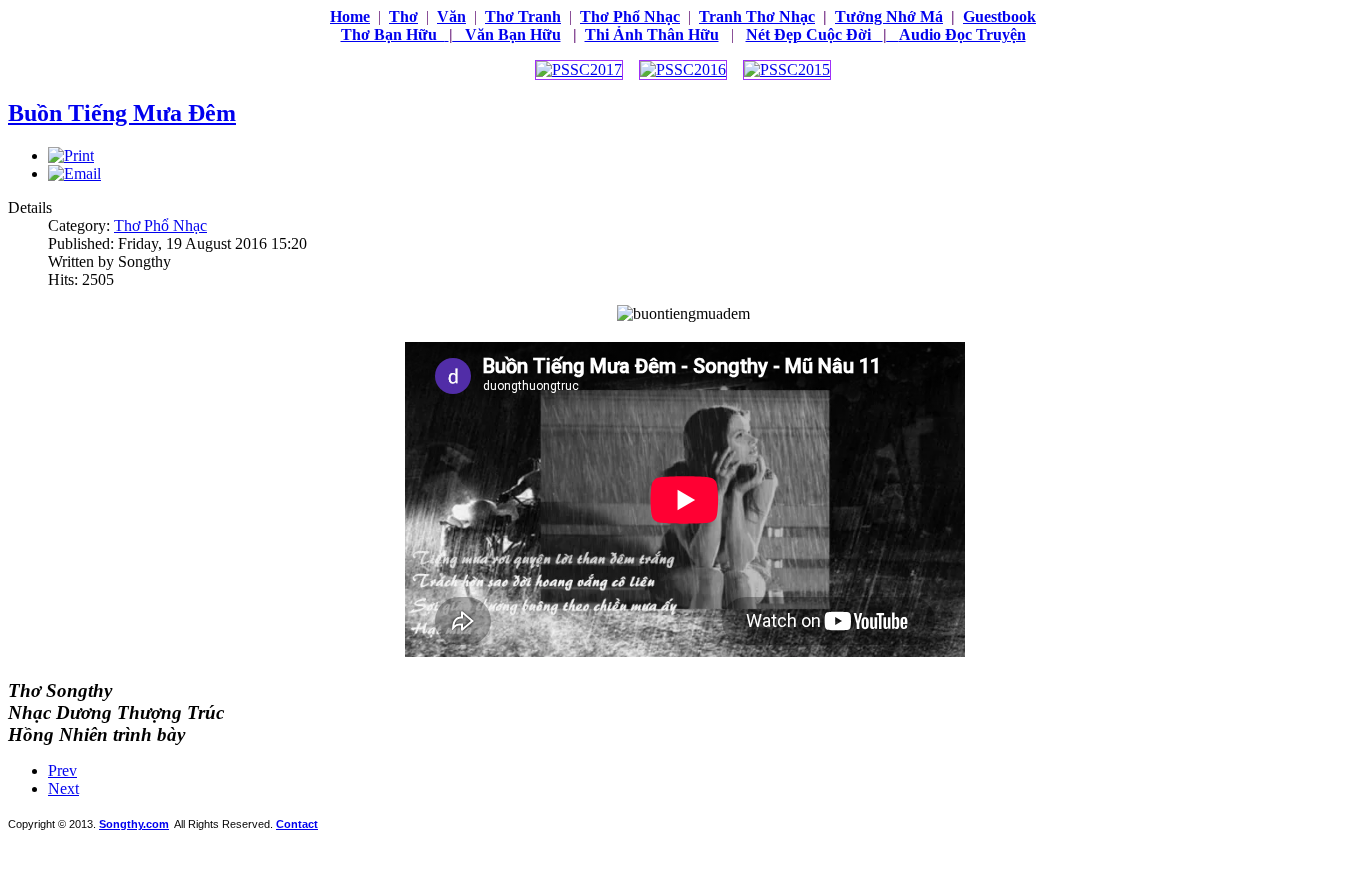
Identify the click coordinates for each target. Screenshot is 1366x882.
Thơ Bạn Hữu (393, 34)
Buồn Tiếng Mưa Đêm (122, 113)
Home (350, 16)
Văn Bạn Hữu (505, 34)
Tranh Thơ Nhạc (757, 16)
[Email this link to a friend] (74, 173)
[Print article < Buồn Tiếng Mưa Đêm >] (71, 155)
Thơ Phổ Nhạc (160, 225)
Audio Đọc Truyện (962, 34)
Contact (297, 824)
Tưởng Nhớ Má (889, 16)
